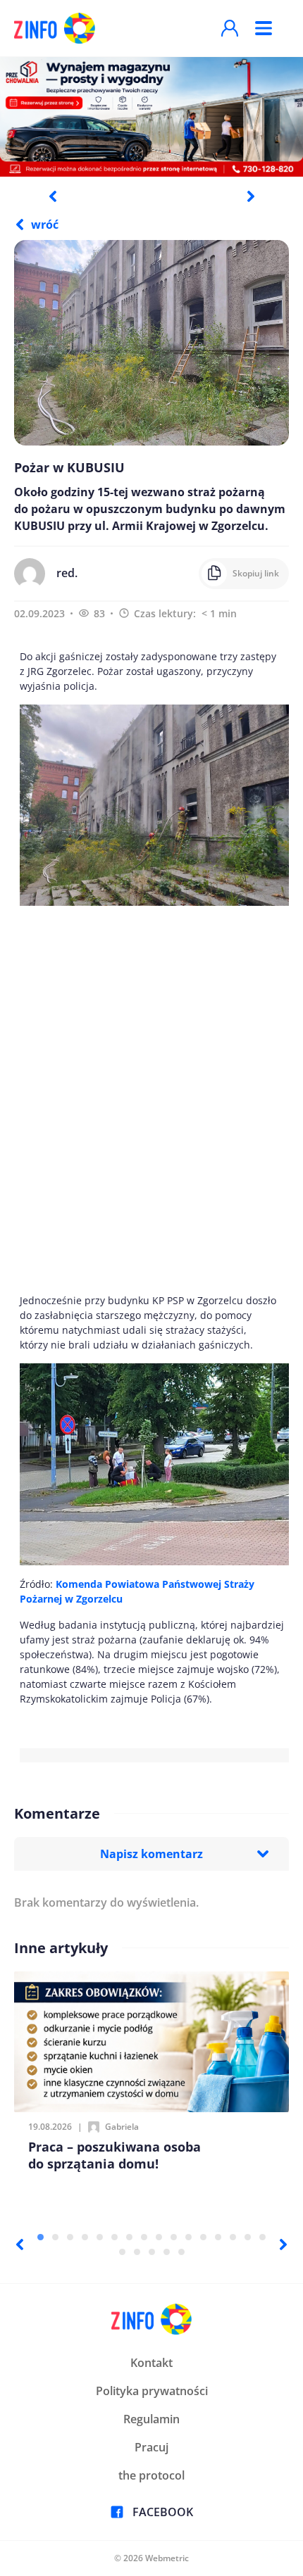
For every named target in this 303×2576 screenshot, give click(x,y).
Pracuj (151, 2447)
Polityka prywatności (152, 2391)
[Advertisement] (151, 1099)
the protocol (151, 2475)
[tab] (41, 2237)
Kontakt (151, 2363)
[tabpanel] (151, 116)
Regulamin (151, 2419)
